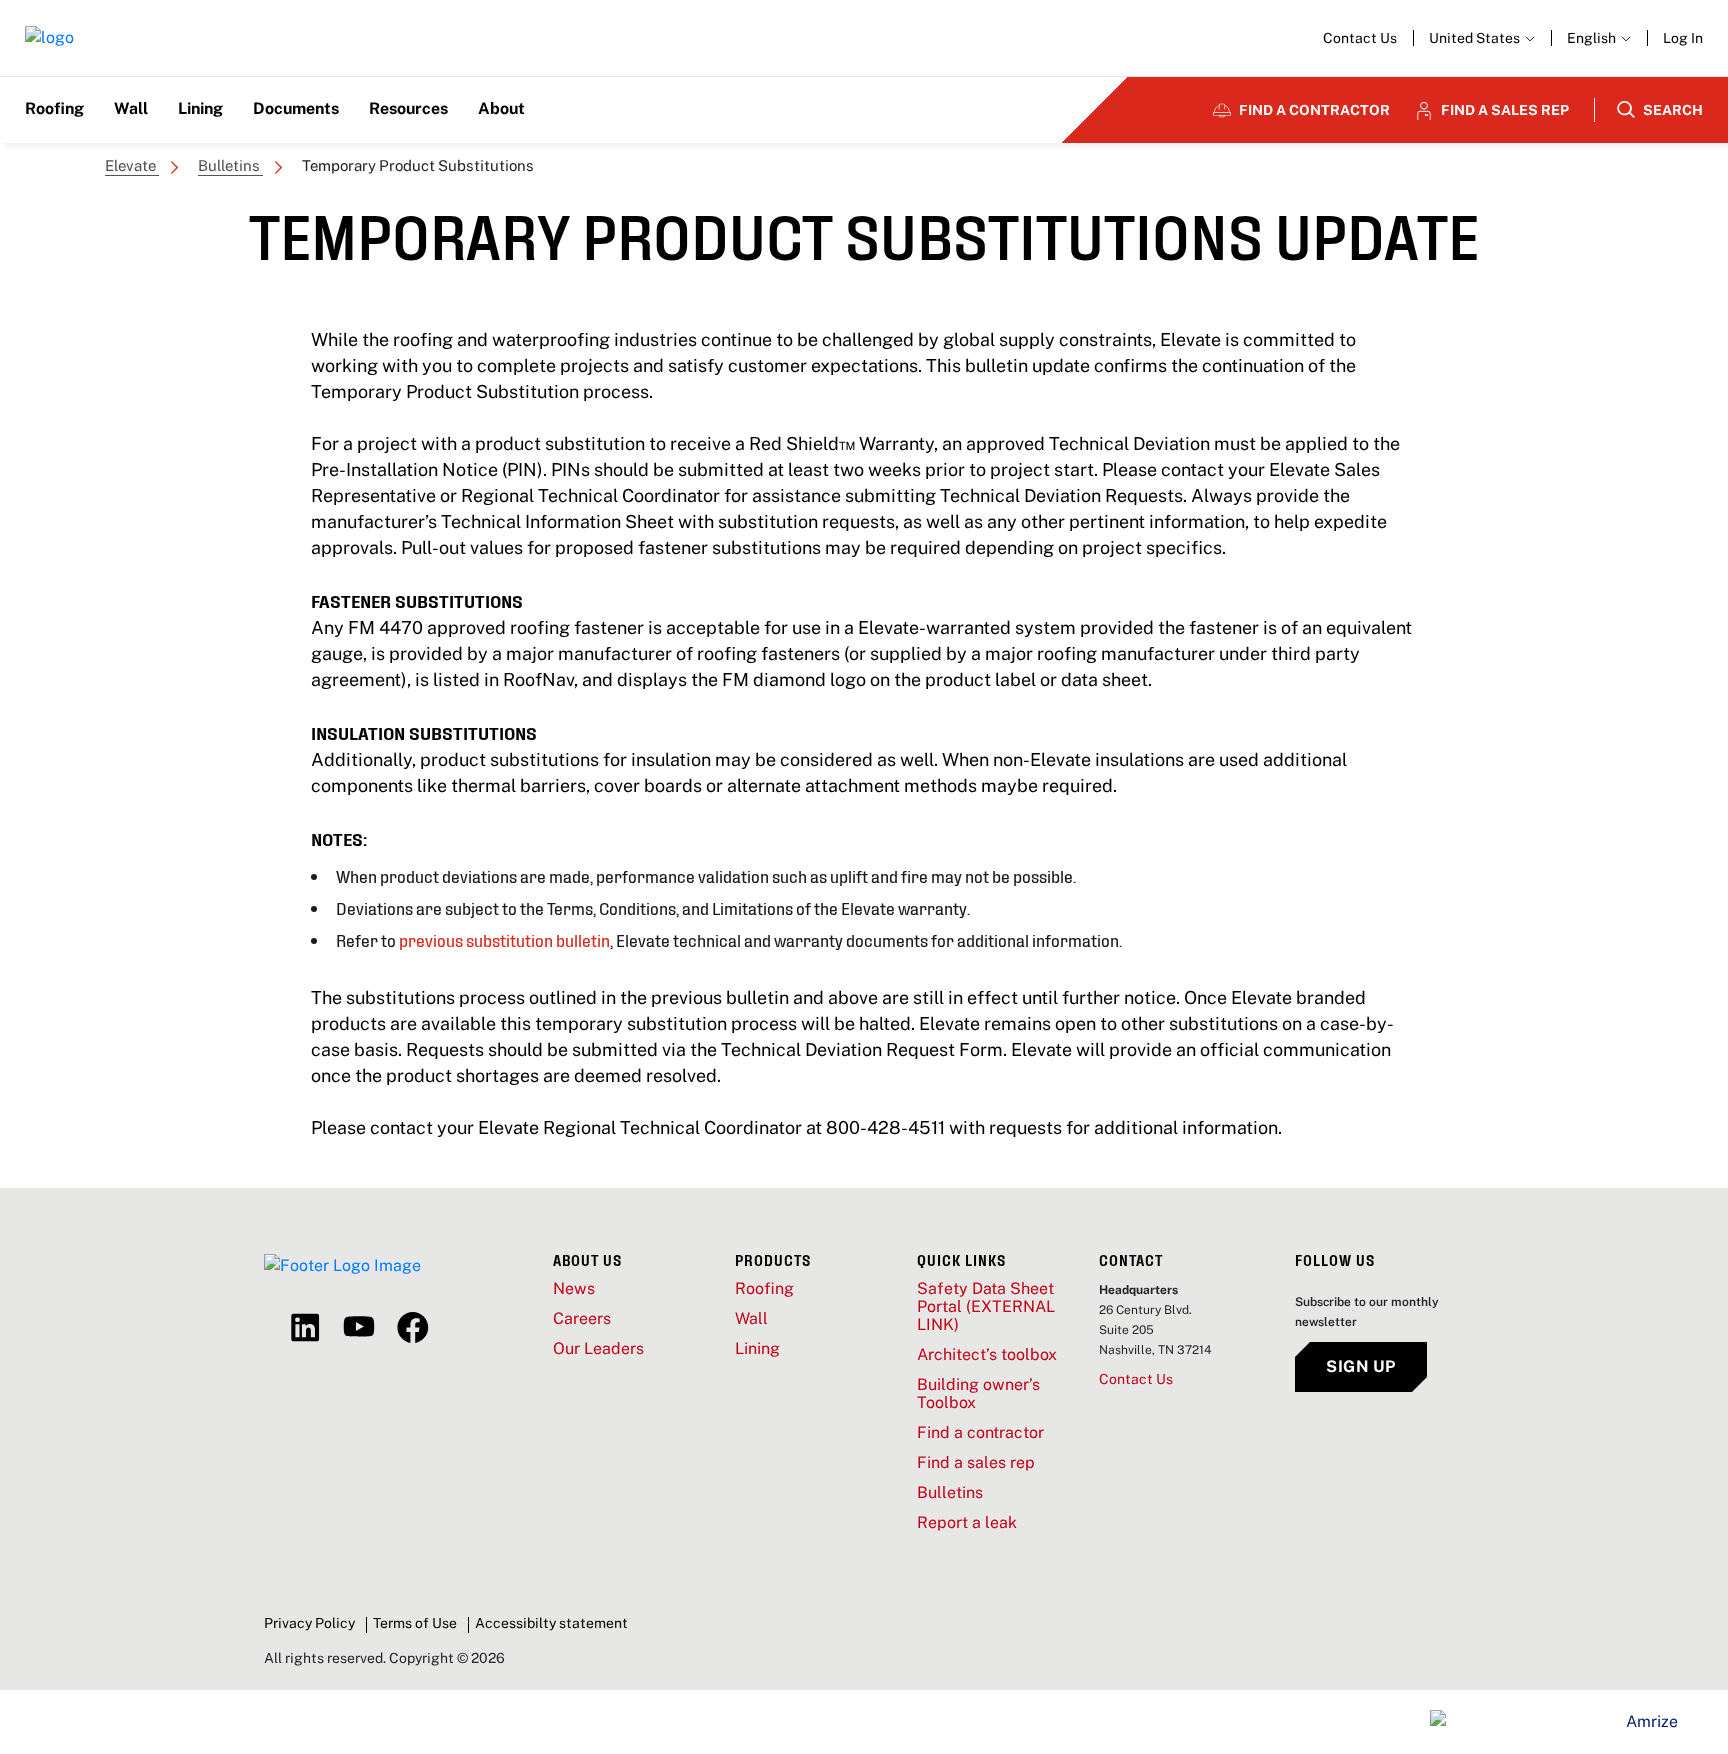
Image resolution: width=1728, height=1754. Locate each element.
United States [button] (1476, 38)
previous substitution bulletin (504, 939)
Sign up (1361, 1366)
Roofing (764, 1289)
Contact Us (1360, 38)
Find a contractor (980, 1433)
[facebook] (413, 1328)
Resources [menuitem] (408, 108)
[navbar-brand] (49, 38)
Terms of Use (415, 1623)
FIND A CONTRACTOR (1314, 110)
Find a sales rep (976, 1463)
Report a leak (967, 1523)
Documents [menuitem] (296, 108)
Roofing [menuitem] (54, 108)
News (574, 1289)
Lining (757, 1349)
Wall (751, 1319)
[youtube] (359, 1328)
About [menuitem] (501, 108)
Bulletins (950, 1493)
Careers (582, 1319)
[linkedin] (305, 1328)
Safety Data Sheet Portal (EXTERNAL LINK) (986, 1307)
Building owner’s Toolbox (978, 1394)
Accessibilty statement (551, 1623)
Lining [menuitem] (200, 108)
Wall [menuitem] (131, 108)
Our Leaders (598, 1349)
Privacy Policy (309, 1623)
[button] (1599, 38)
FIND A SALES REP (1505, 110)
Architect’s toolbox (987, 1355)
